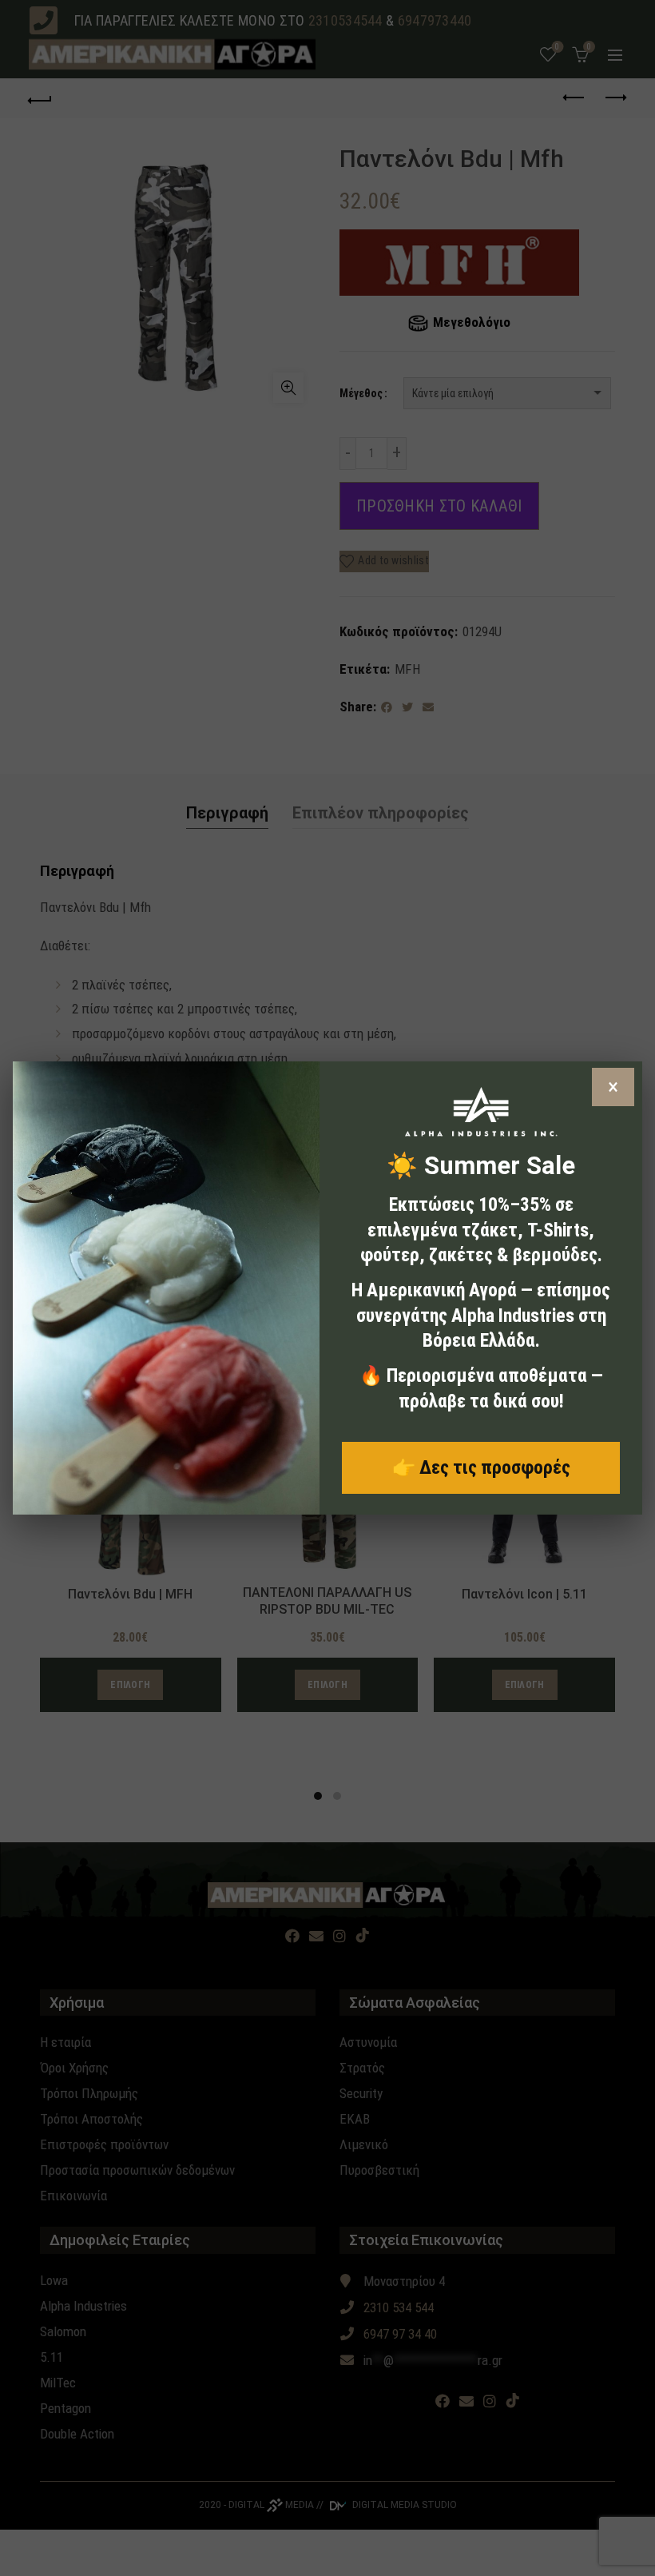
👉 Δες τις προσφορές (481, 1467)
